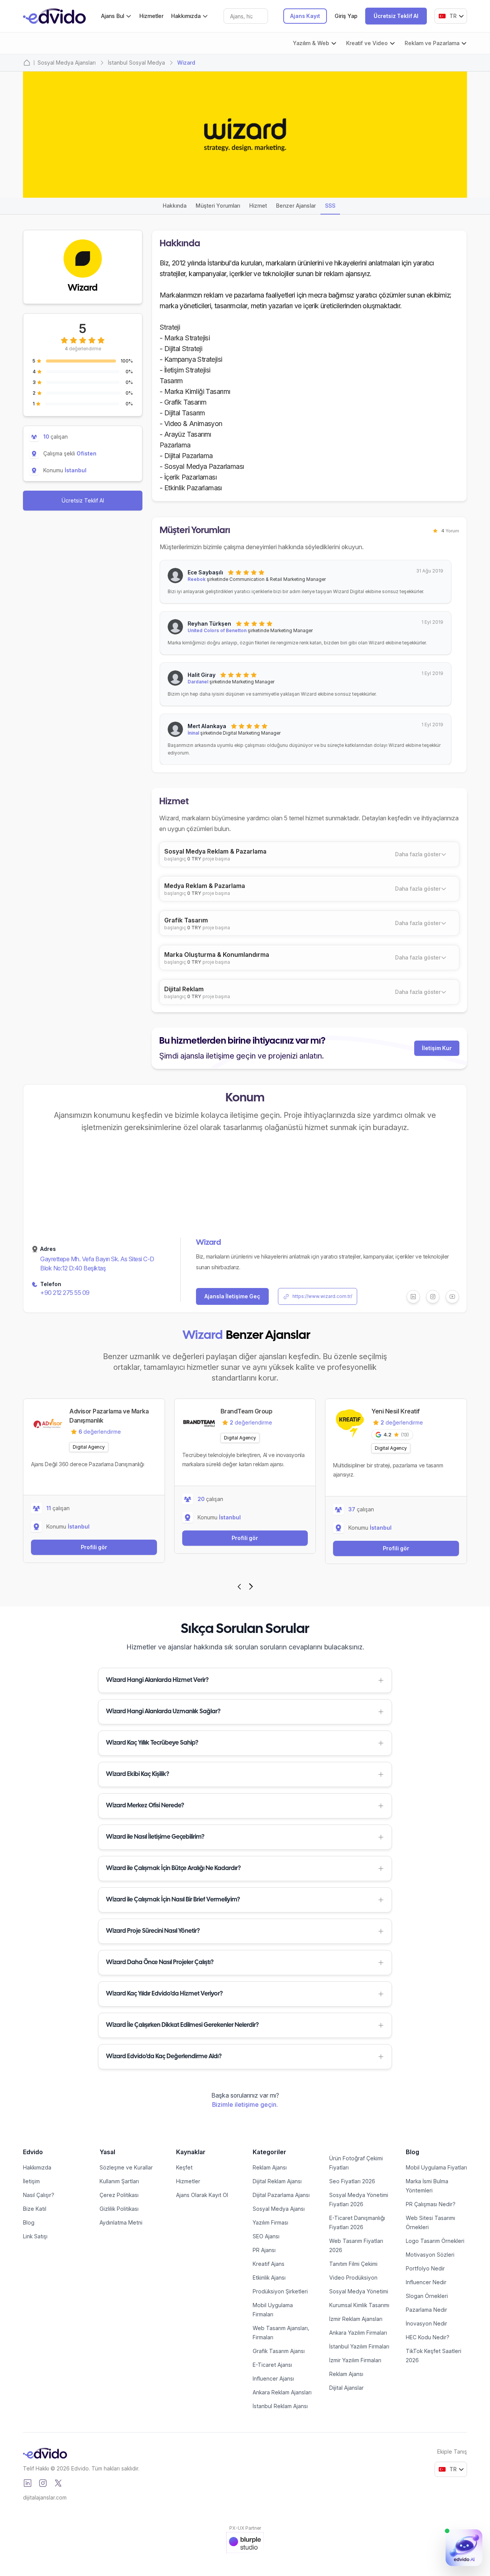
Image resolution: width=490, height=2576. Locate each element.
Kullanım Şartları (119, 2181)
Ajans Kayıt (305, 16)
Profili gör (94, 1547)
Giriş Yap (346, 16)
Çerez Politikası (119, 2195)
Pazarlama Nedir (426, 2310)
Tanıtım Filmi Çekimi (353, 2264)
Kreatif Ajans (269, 2264)
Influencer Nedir (426, 2282)
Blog (29, 2222)
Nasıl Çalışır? (39, 2195)
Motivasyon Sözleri (430, 2255)
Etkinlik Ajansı (269, 2278)
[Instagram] (43, 2483)
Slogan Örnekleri (427, 2296)
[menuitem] (116, 16)
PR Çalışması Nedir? (431, 2204)
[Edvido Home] (45, 2453)
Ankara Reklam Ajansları (282, 2392)
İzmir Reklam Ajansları (356, 2319)
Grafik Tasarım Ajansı (279, 2351)
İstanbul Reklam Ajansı (280, 2406)
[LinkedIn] (28, 2483)
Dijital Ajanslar (346, 2388)
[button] (245, 1680)
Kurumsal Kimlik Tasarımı (359, 2305)
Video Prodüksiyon (353, 2278)
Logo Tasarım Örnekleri (435, 2241)
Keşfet (184, 2167)
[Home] (27, 63)
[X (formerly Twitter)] (58, 2483)
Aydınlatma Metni (121, 2222)
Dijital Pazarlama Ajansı (281, 2195)
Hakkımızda (37, 2167)
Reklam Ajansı (270, 2167)
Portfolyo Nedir (425, 2268)
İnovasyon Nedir (426, 2323)
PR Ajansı (264, 2250)
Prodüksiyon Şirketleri (280, 2291)
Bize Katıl (35, 2209)
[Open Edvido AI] (464, 2548)
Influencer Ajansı (273, 2378)
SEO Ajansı (266, 2236)
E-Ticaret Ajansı (272, 2365)
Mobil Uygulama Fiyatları (436, 2167)
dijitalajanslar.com (45, 2497)
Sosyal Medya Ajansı (279, 2209)
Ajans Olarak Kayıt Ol (202, 2195)
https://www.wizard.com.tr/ (322, 1296)
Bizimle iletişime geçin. (245, 2104)
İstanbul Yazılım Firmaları (359, 2346)
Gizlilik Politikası (119, 2209)
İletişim (31, 2181)
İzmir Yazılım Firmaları (355, 2360)
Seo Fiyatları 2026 (352, 2181)
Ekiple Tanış (452, 2452)
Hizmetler (151, 16)
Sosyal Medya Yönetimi (359, 2291)
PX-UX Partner (245, 2528)
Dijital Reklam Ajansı (277, 2181)
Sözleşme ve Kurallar (126, 2167)
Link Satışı (35, 2236)
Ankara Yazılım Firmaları (358, 2333)
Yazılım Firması (270, 2222)
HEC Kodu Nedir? (428, 2337)
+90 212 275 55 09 (65, 1293)
